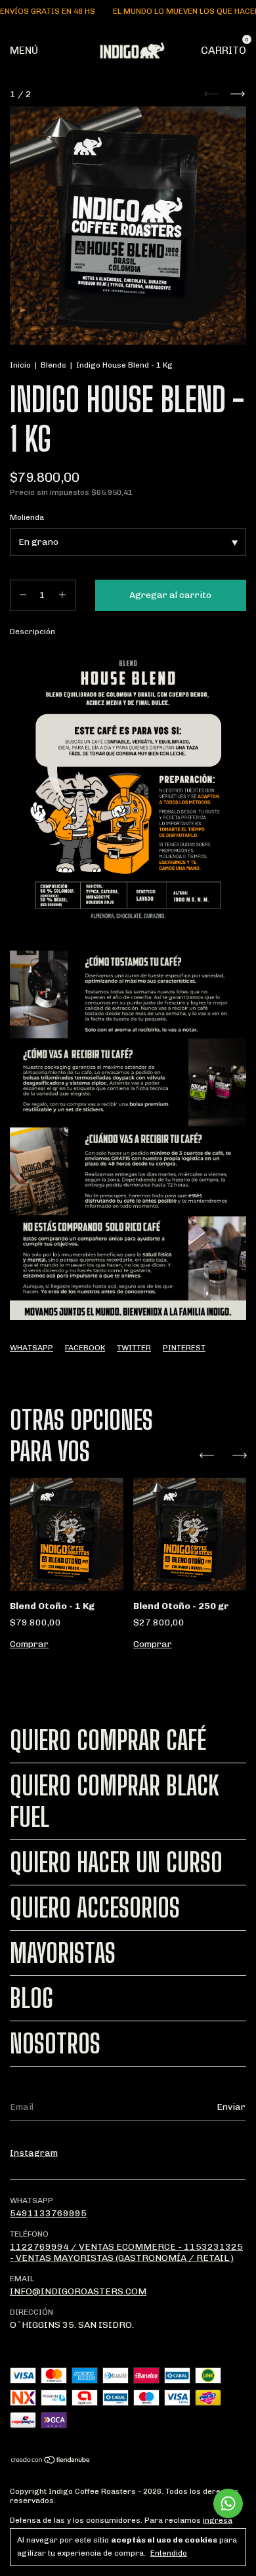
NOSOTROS (55, 2044)
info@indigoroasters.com (78, 2291)
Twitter (134, 1348)
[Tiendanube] (51, 2461)
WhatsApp (32, 1348)
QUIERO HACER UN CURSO (116, 1862)
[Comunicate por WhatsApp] (228, 2503)
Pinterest (184, 1348)
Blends (54, 365)
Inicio (20, 365)
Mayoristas (63, 1953)
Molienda (27, 517)
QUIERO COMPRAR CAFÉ (108, 1740)
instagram (34, 2153)
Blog (32, 1998)
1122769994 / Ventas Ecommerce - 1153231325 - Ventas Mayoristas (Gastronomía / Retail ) (126, 2252)
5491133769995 (48, 2213)
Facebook (85, 1348)
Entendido (169, 2553)
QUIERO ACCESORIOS (95, 1908)
